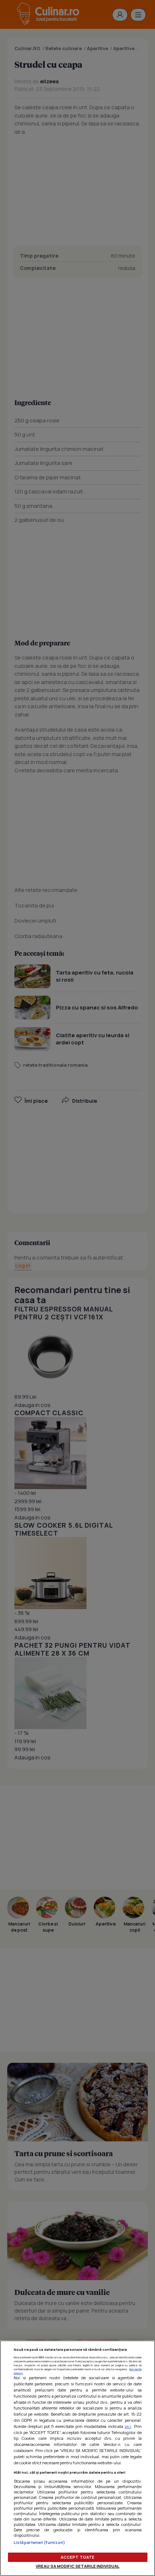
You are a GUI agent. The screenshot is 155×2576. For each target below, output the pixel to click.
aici (128, 2426)
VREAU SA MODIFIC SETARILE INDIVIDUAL (77, 2566)
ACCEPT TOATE (77, 2557)
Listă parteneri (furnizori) (40, 2542)
